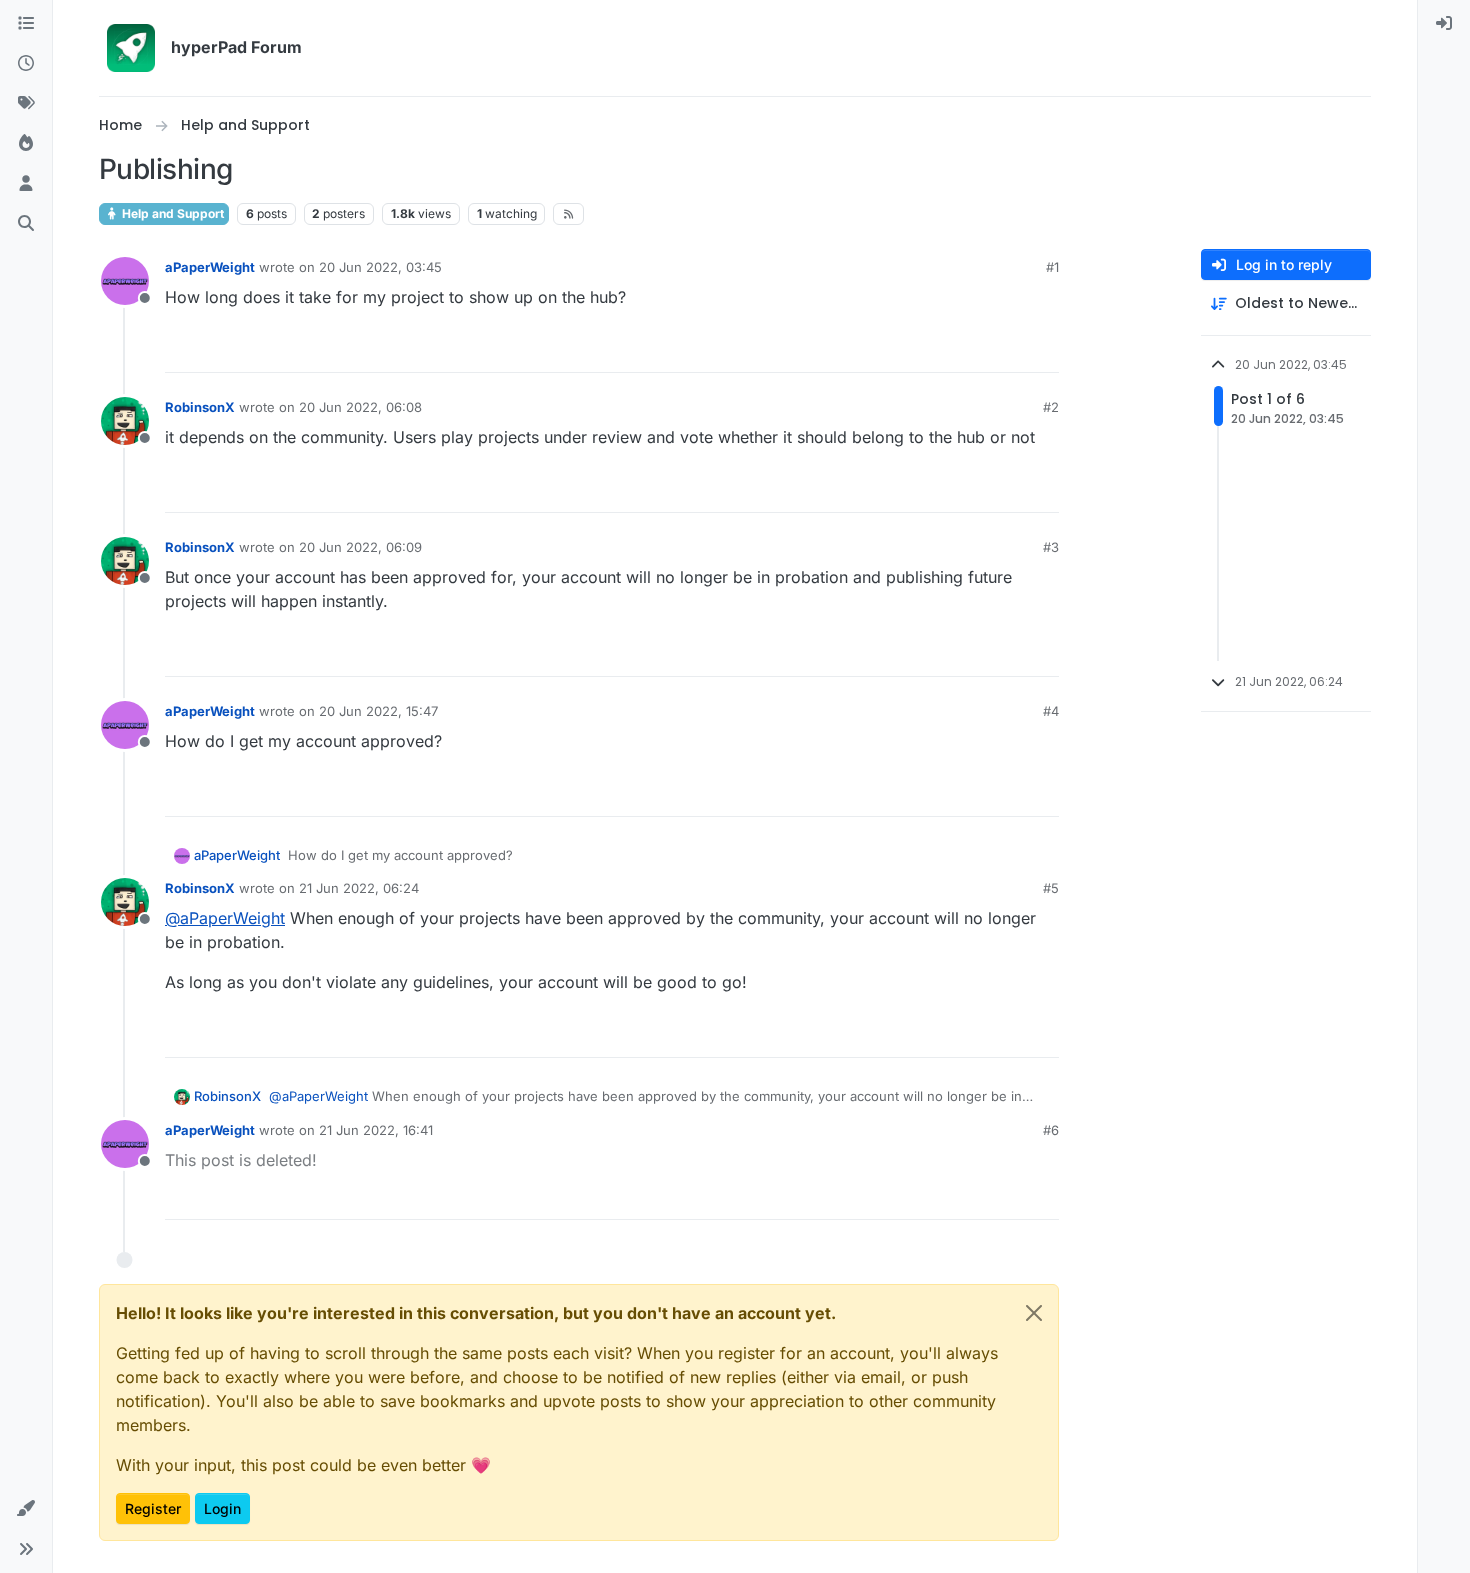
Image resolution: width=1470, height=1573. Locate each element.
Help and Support (171, 213)
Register (153, 1508)
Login (222, 1508)
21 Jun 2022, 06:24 (359, 888)
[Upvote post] (974, 348)
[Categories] (26, 24)
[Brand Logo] (131, 48)
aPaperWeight (210, 267)
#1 (1052, 267)
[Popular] (26, 144)
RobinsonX (200, 407)
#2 (1051, 407)
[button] (26, 1509)
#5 (1051, 888)
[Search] (26, 224)
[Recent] (26, 64)
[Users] (26, 184)
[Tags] (26, 104)
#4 (1051, 711)
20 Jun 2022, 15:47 (378, 711)
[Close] (1034, 1313)
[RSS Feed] (568, 214)
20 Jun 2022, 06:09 (360, 547)
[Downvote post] (1042, 348)
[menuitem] (1444, 24)
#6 (1051, 1130)
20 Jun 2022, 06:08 (360, 407)
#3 (1051, 547)
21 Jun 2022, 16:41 (376, 1130)
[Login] (1444, 24)
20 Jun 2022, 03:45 (380, 267)
